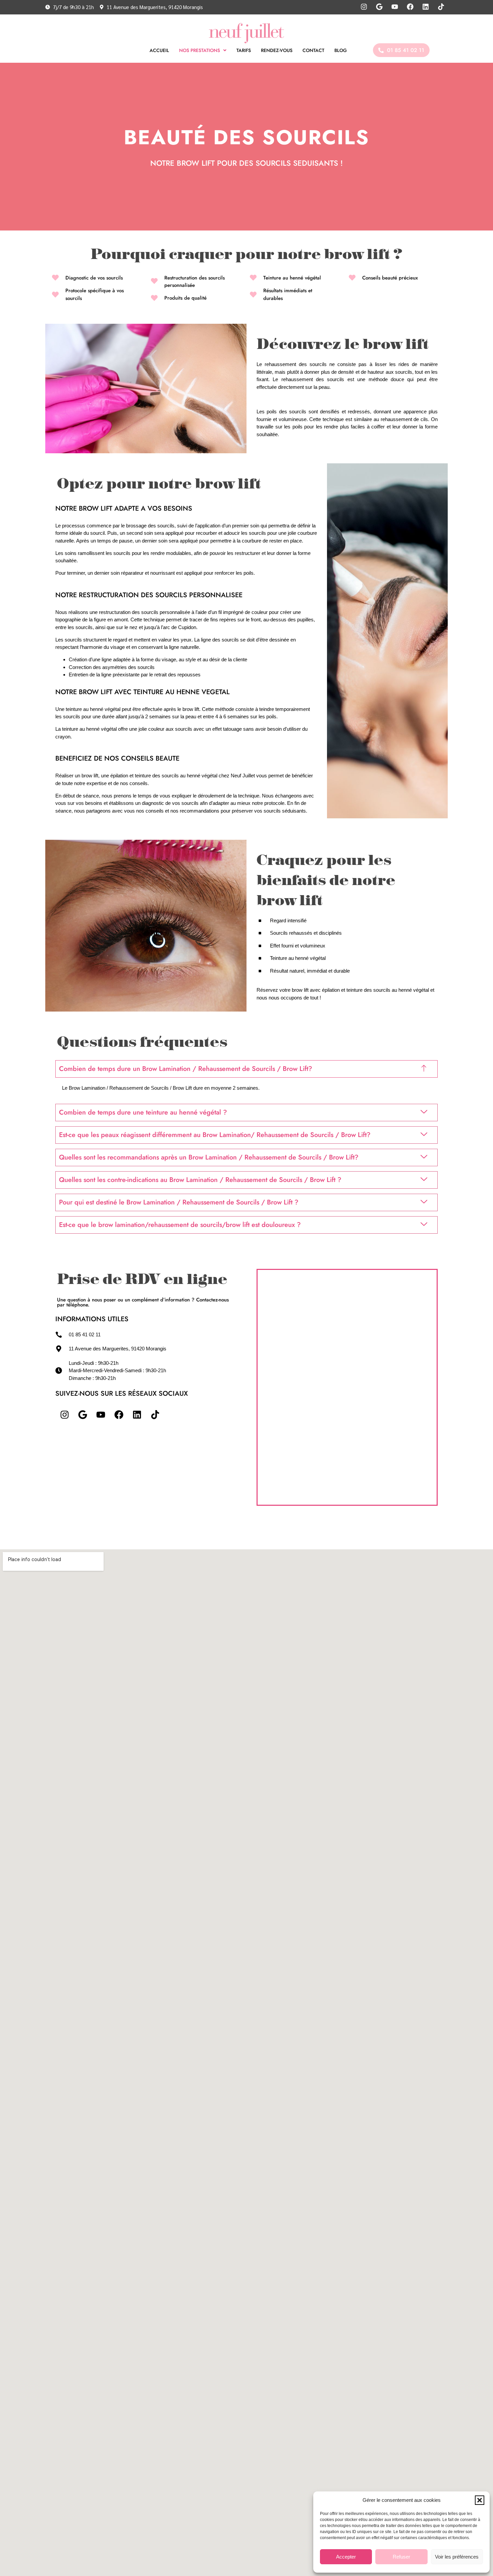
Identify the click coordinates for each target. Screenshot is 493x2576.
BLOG (341, 50)
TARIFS (244, 50)
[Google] (83, 1414)
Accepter (346, 2557)
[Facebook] (119, 1414)
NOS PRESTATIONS (200, 50)
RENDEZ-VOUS (277, 50)
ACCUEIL (159, 50)
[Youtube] (101, 1414)
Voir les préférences (457, 2557)
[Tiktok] (155, 1414)
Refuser (401, 2557)
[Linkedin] (137, 1414)
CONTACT (313, 50)
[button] (480, 2500)
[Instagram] (64, 1414)
